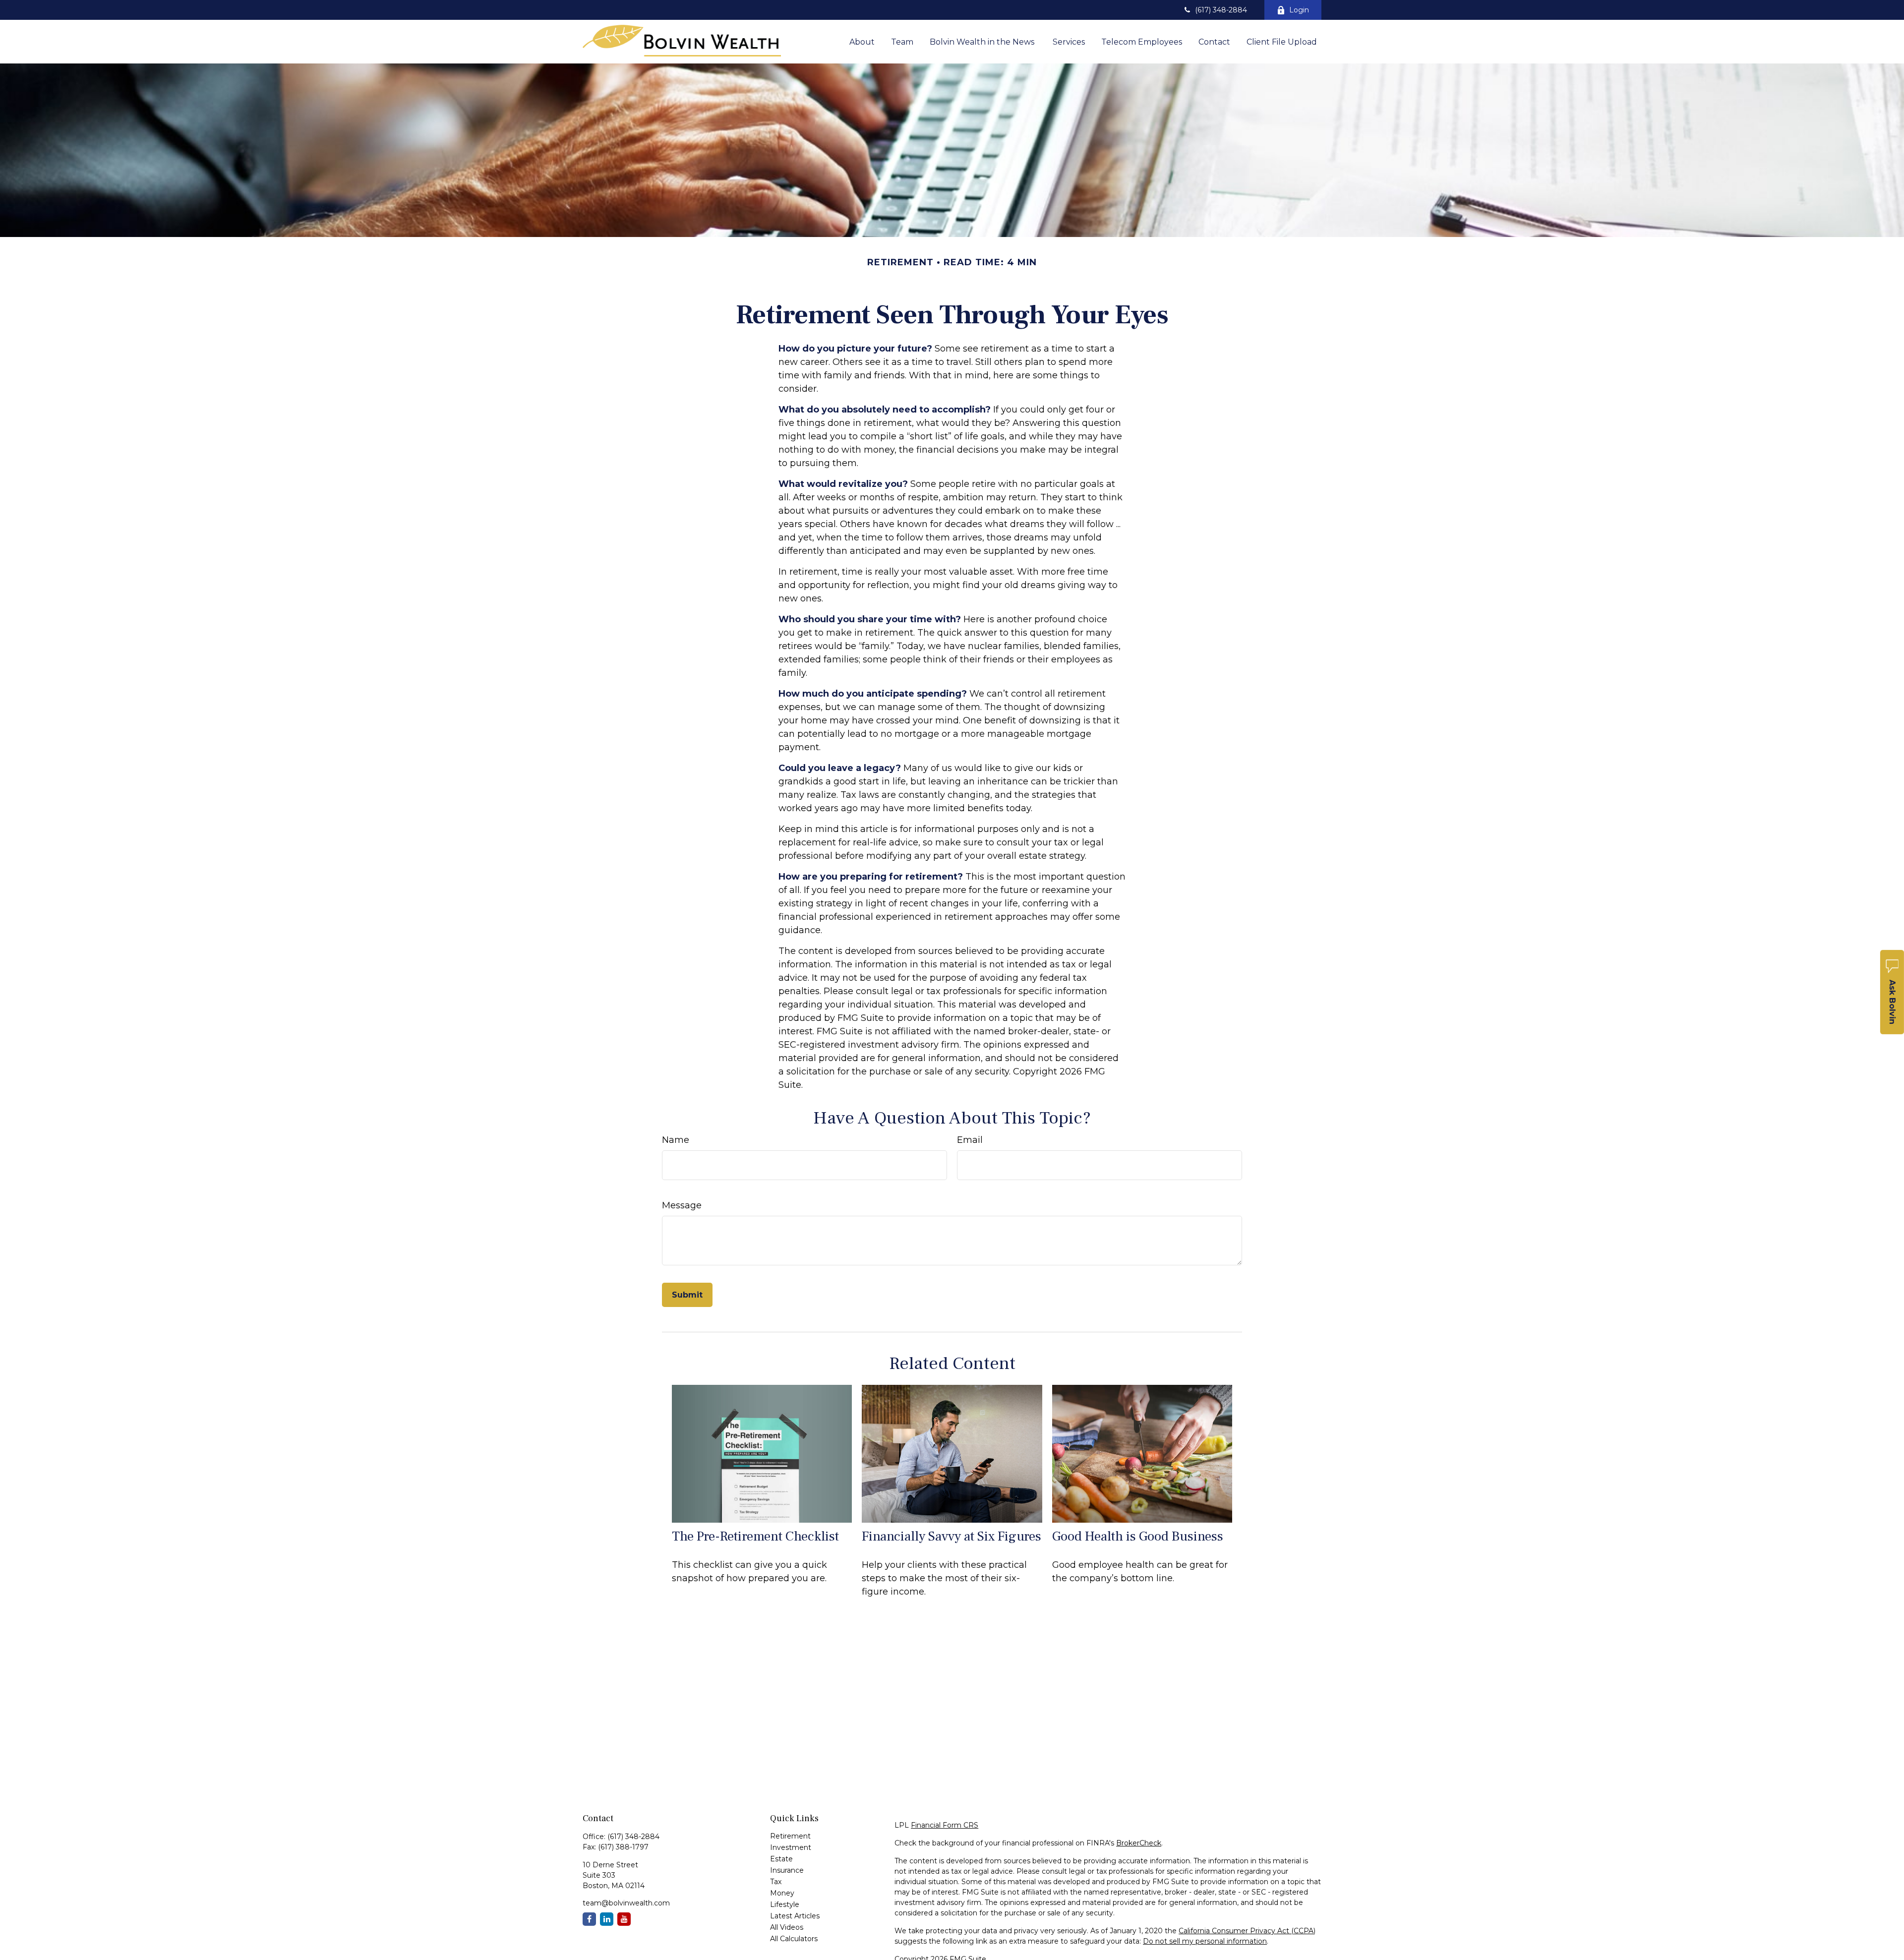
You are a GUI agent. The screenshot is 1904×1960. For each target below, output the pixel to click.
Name (676, 1140)
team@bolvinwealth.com (626, 1903)
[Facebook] (589, 1919)
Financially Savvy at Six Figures (952, 1536)
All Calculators (794, 1939)
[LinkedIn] (607, 1919)
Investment (791, 1847)
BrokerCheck (1139, 1843)
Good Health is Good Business (1138, 1536)
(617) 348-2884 (1221, 10)
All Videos (787, 1927)
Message (682, 1205)
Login (1299, 10)
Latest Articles (795, 1916)
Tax (776, 1882)
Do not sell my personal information (1205, 1941)
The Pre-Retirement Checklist (755, 1536)
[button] (862, 42)
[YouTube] (624, 1919)
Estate (781, 1859)
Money (782, 1893)
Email (970, 1140)
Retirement (790, 1836)
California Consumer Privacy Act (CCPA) (1247, 1931)
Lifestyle (785, 1904)
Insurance (787, 1870)
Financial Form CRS (945, 1825)
